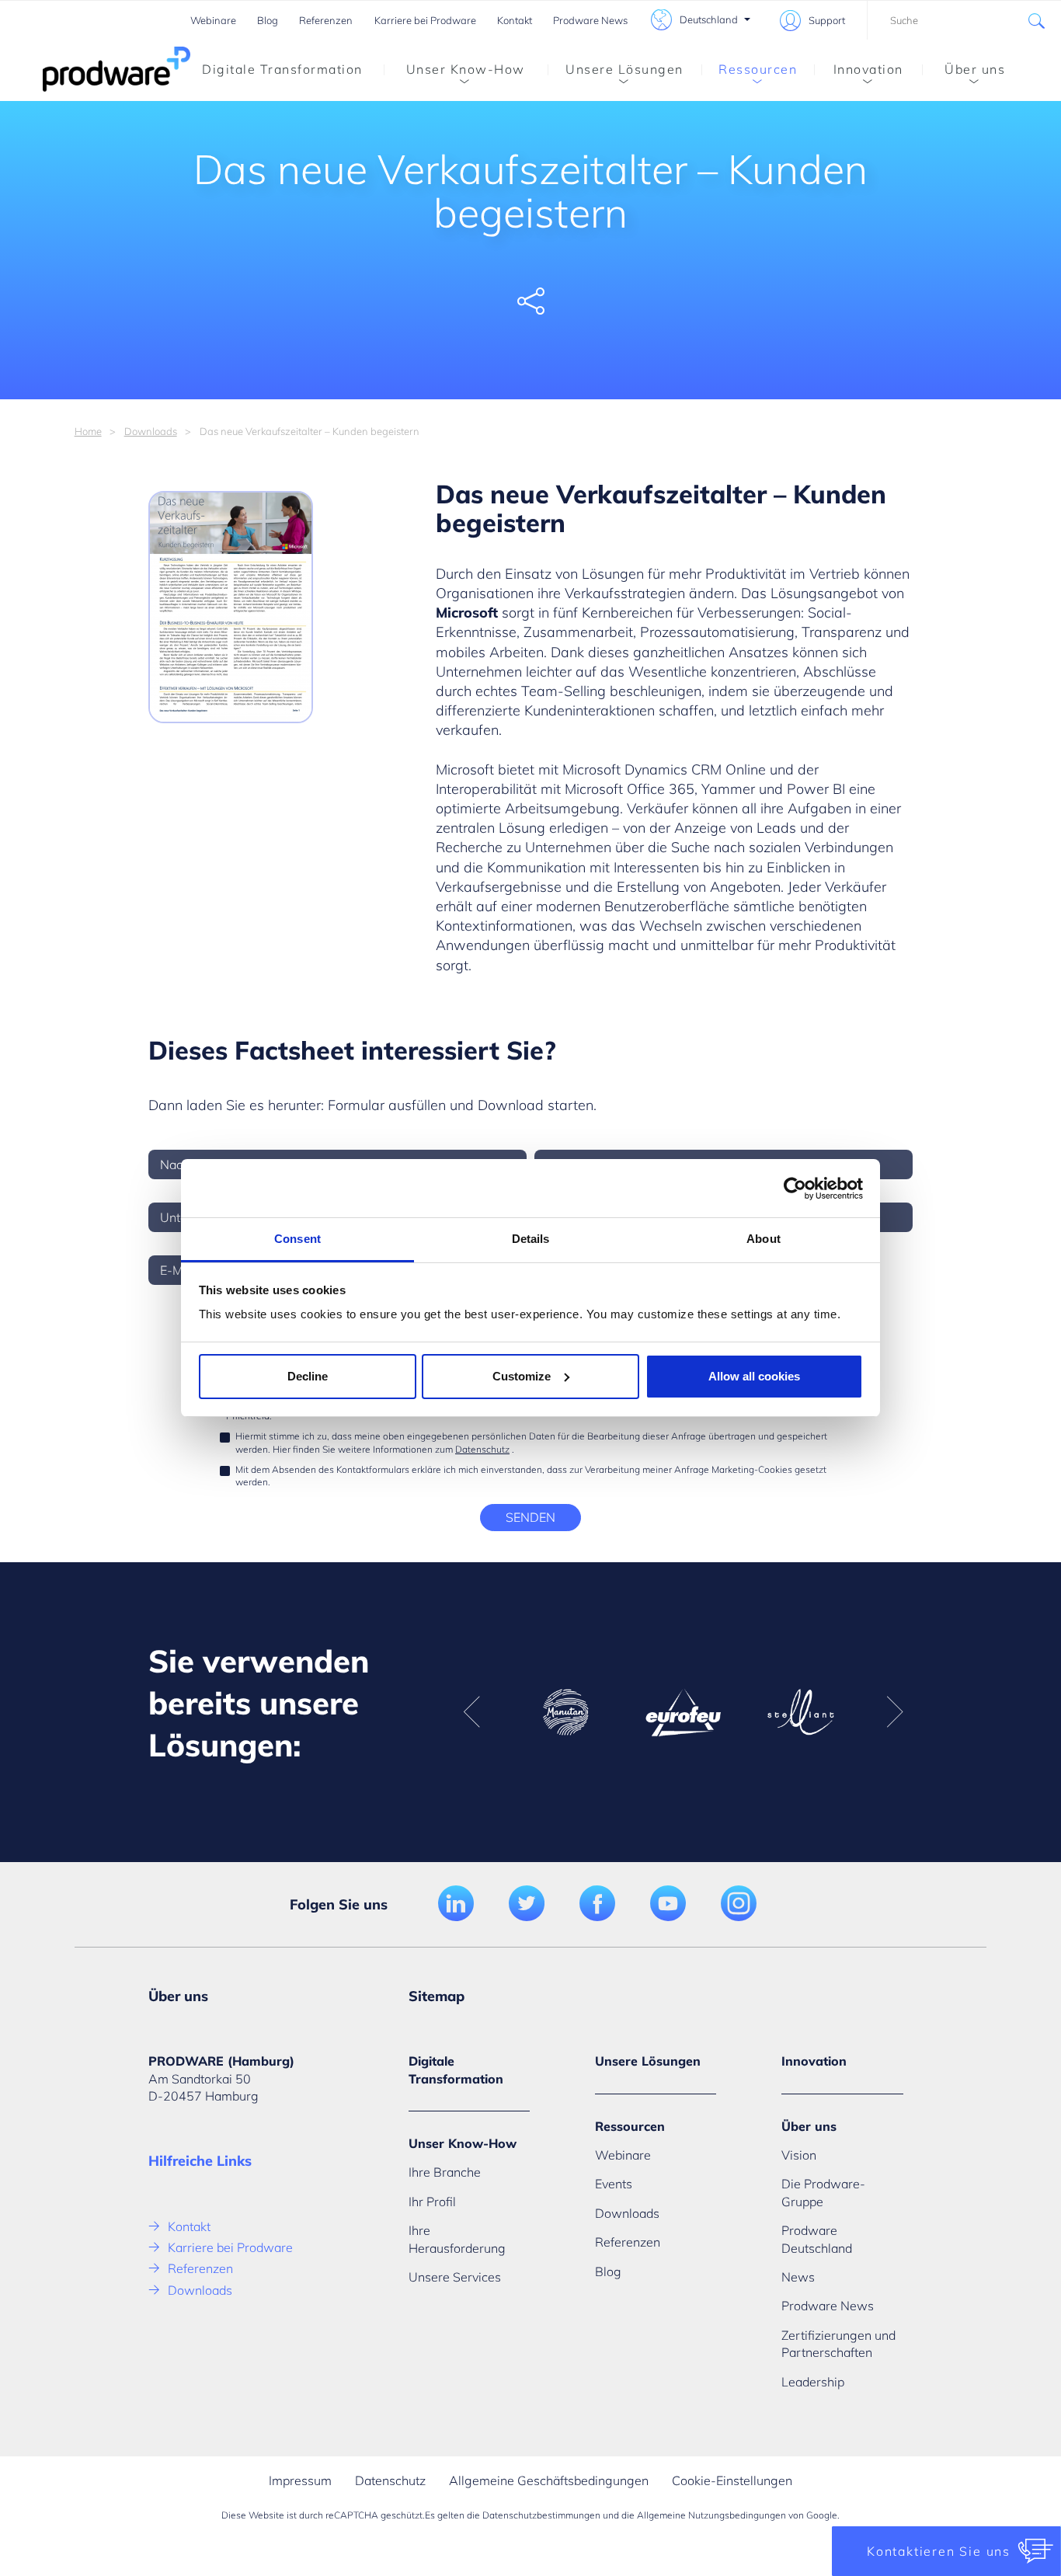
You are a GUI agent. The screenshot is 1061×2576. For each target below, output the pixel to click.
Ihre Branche (445, 2172)
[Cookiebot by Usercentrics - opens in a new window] (795, 1189)
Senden (530, 1517)
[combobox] (964, 20)
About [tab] (764, 1239)
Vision (799, 2155)
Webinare (213, 20)
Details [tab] (531, 1239)
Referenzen (326, 20)
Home (88, 431)
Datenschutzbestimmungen (541, 2515)
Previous (471, 1712)
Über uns (975, 69)
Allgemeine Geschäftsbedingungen (549, 2480)
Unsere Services (455, 2277)
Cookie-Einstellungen (732, 2480)
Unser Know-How (466, 69)
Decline (308, 1376)
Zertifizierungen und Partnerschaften (838, 2344)
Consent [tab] (297, 1239)
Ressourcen (758, 69)
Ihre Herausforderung (457, 2239)
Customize (522, 1376)
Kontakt (515, 20)
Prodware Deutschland (817, 2239)
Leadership (813, 2382)
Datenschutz (482, 1449)
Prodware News (590, 20)
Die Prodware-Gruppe (823, 2192)
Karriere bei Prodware (425, 20)
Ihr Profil (432, 2202)
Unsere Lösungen (624, 69)
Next (895, 1712)
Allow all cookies (754, 1376)
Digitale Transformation (282, 69)
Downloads (151, 431)
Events (614, 2184)
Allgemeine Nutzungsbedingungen (711, 2515)
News (798, 2277)
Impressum (300, 2480)
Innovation (868, 69)
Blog (268, 20)
